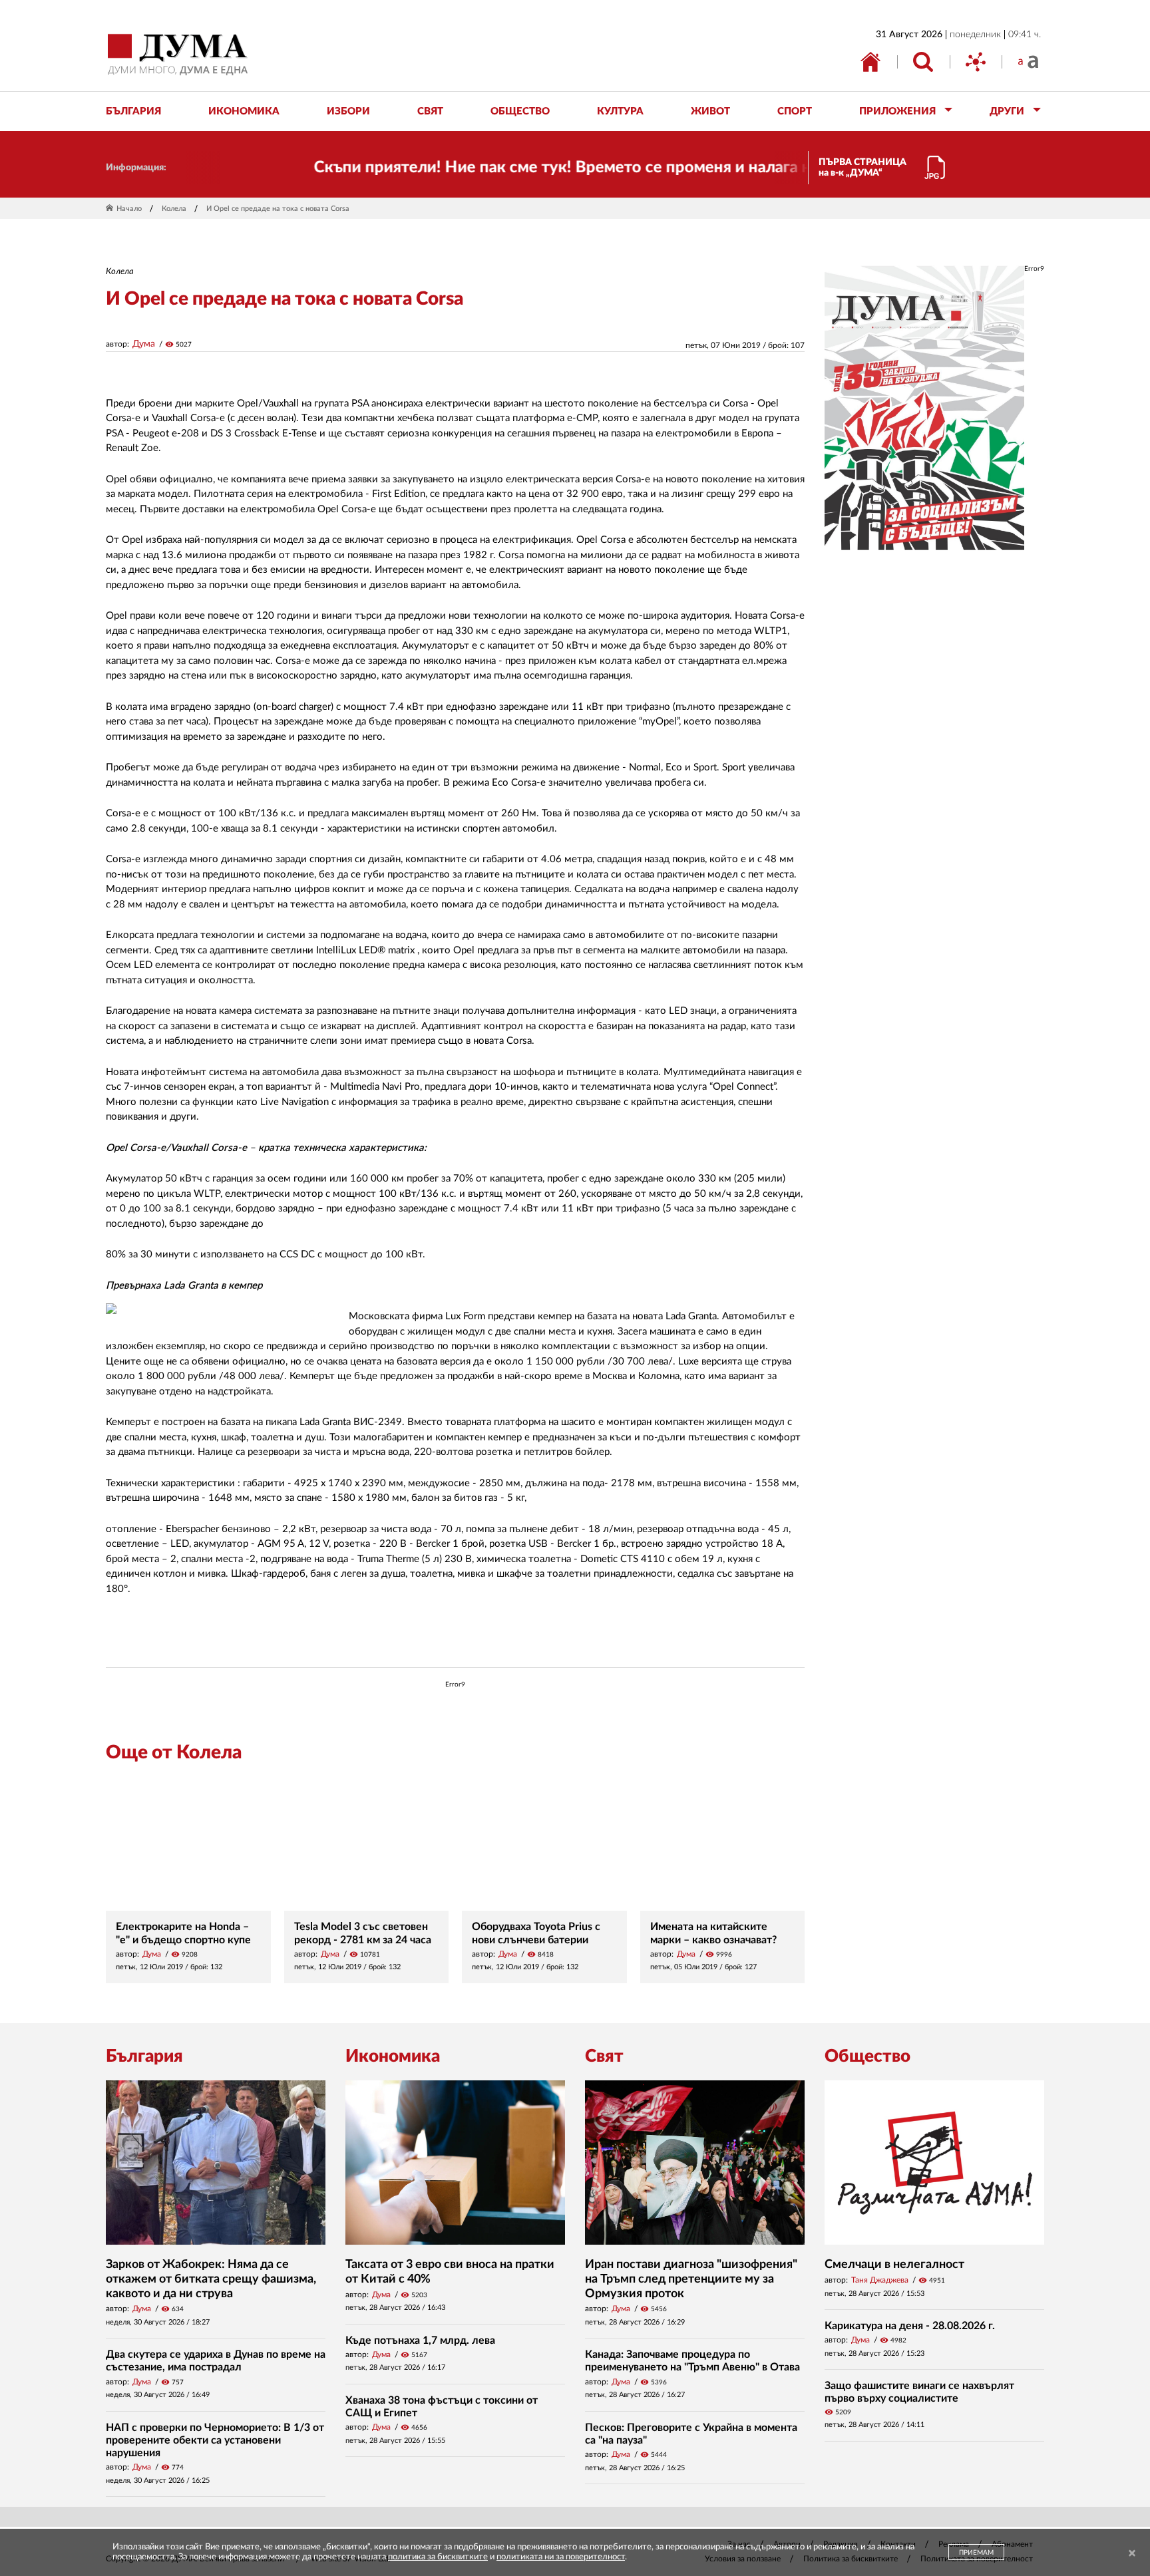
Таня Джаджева (880, 2280)
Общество (867, 2056)
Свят (604, 2056)
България (144, 2056)
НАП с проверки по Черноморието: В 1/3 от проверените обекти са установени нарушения (215, 2440)
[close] (1132, 2554)
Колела (174, 209)
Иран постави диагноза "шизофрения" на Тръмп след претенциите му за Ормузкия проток (691, 2279)
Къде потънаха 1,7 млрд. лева (420, 2340)
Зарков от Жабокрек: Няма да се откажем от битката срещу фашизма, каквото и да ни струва (211, 2279)
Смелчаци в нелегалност (894, 2265)
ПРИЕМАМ (976, 2553)
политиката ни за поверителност (561, 2557)
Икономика (393, 2056)
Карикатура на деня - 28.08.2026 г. (910, 2326)
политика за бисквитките (438, 2557)
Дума (144, 344)
